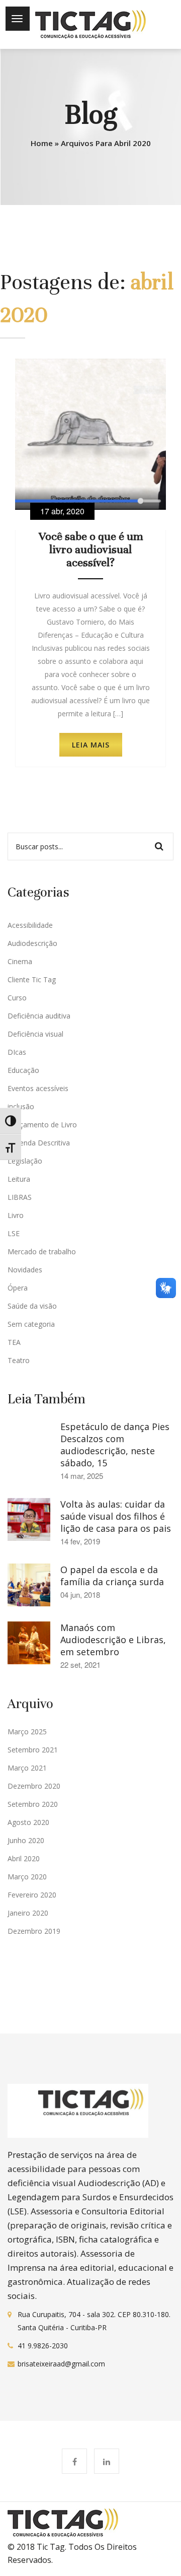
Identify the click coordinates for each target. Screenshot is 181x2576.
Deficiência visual (35, 1034)
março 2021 (27, 1768)
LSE (14, 1233)
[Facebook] (74, 2462)
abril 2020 (24, 1858)
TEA (14, 1342)
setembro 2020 (33, 1804)
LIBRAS (20, 1197)
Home (42, 143)
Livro (16, 1215)
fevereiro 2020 (32, 1895)
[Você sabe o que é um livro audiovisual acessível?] (90, 433)
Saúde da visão (32, 1306)
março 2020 (27, 1877)
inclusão (21, 1106)
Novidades (25, 1270)
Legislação (25, 1161)
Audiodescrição (32, 943)
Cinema (20, 961)
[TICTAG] (90, 24)
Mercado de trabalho (42, 1251)
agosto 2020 (28, 1822)
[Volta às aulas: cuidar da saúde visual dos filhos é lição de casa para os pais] (29, 1519)
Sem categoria (31, 1324)
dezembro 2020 (34, 1786)
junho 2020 (26, 1840)
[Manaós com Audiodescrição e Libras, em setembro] (29, 1642)
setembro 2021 (33, 1750)
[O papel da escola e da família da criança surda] (29, 1584)
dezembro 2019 (34, 1931)
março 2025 (27, 1732)
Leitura (19, 1179)
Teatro (19, 1360)
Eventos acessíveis (38, 1088)
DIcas (17, 1052)
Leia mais (91, 745)
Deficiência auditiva (39, 1016)
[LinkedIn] (107, 2462)
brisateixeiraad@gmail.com (61, 2364)
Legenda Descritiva (39, 1143)
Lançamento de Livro (42, 1125)
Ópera (18, 1288)
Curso (17, 998)
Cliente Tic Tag (32, 979)
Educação (23, 1070)
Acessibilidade (30, 925)
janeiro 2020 (28, 1913)
